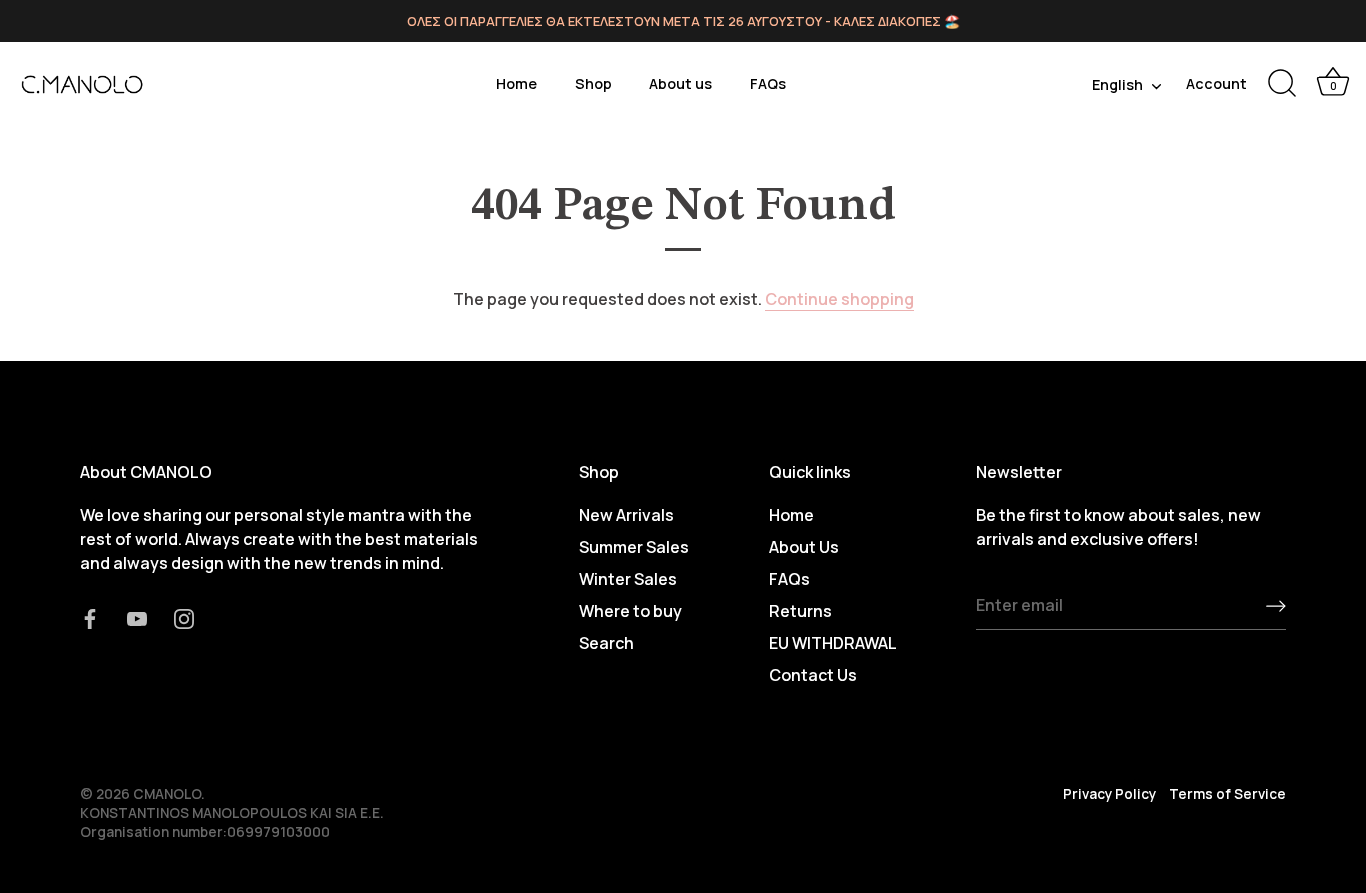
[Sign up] (1276, 606)
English (1117, 85)
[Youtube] (137, 617)
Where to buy (630, 611)
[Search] (1282, 84)
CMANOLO (167, 794)
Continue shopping (839, 299)
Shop (593, 83)
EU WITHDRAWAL (833, 643)
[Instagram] (184, 617)
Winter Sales (628, 579)
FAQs (768, 83)
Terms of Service (1227, 794)
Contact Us (813, 675)
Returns (800, 611)
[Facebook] (90, 617)
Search (606, 643)
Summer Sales (634, 547)
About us (680, 83)
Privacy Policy (1109, 794)
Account (1216, 83)
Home (516, 83)
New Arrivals (626, 515)
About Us (804, 547)
